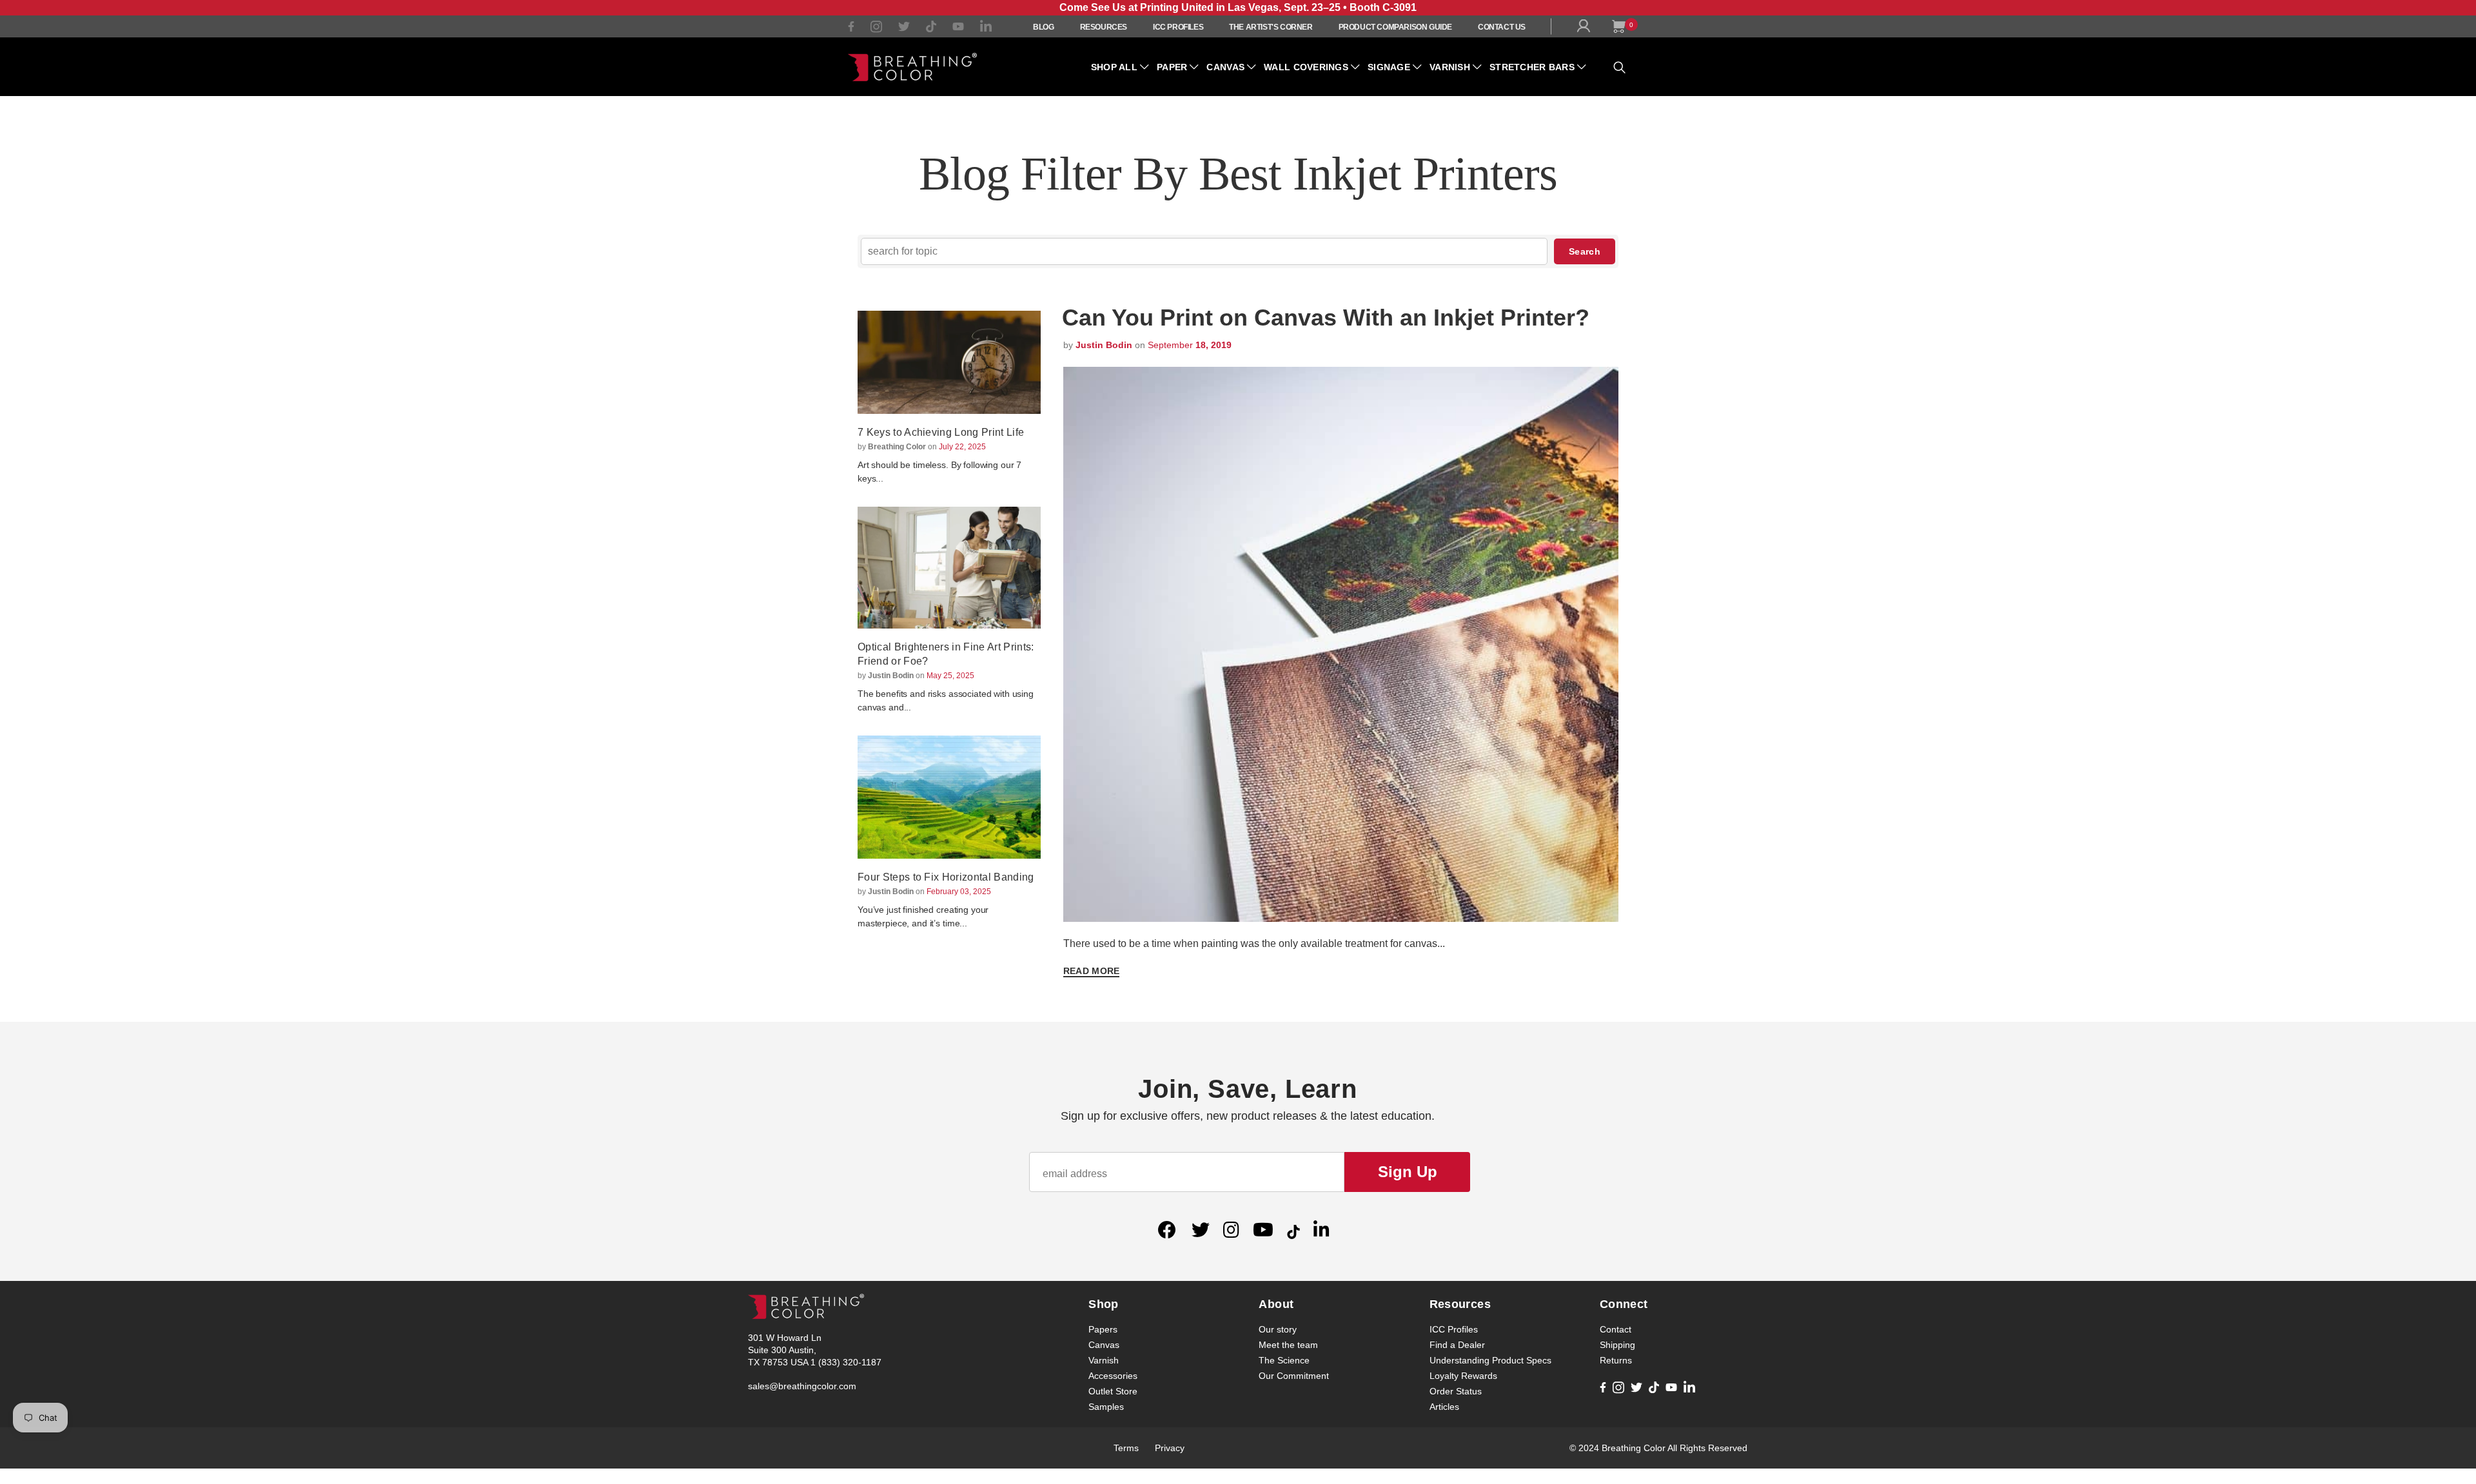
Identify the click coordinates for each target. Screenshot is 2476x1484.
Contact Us (1502, 27)
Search (1585, 251)
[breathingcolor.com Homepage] (912, 67)
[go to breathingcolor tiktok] (931, 29)
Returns (1616, 1360)
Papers (1103, 1329)
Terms (1126, 1448)
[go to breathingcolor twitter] (904, 29)
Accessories (1113, 1376)
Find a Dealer (1457, 1345)
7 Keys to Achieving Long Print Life (941, 432)
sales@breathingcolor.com (802, 1386)
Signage (1389, 67)
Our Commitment (1294, 1376)
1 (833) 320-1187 (846, 1362)
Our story (1278, 1329)
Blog (1043, 27)
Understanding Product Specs (1490, 1360)
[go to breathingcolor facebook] (851, 28)
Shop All (1114, 67)
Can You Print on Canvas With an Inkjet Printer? (1326, 317)
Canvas (1225, 67)
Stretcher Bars (1532, 67)
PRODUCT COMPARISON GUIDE (1395, 27)
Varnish (1450, 67)
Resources (1104, 27)
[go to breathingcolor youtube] (958, 28)
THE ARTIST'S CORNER (1271, 27)
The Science (1284, 1360)
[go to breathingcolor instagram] (876, 29)
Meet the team (1288, 1345)
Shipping (1617, 1345)
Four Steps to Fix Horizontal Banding (946, 877)
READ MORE (1092, 971)
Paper (1172, 67)
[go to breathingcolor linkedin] (986, 29)
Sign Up (1408, 1172)
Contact (1616, 1329)
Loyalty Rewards (1463, 1376)
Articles (1444, 1407)
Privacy (1170, 1448)
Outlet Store (1113, 1391)
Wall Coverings (1306, 67)
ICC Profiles (1178, 27)
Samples (1106, 1407)
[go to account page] (1587, 29)
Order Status (1456, 1391)
